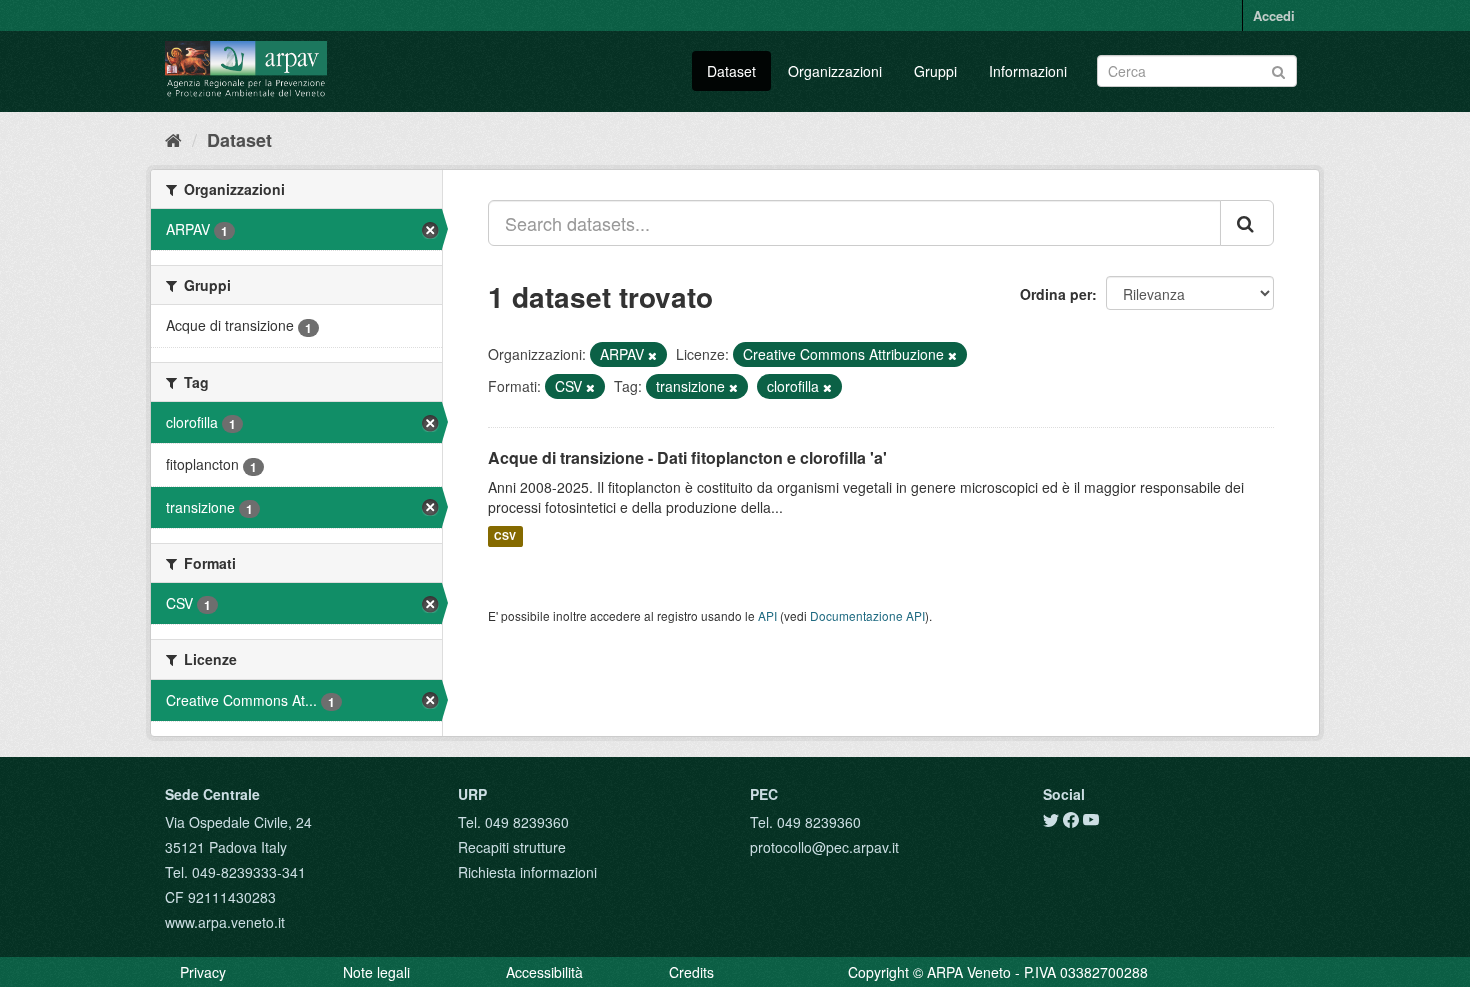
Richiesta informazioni (527, 872)
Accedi (1274, 15)
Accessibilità (544, 972)
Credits (691, 972)
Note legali (376, 972)
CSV (505, 536)
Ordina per (1056, 294)
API (767, 615)
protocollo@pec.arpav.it (824, 847)
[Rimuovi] (652, 355)
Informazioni (1028, 71)
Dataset (731, 71)
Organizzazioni (835, 71)
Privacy (203, 972)
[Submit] (1278, 69)
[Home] (173, 139)
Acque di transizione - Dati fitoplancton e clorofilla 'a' (687, 457)
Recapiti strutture (512, 847)
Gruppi (935, 71)
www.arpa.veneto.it (225, 922)
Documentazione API (867, 615)
